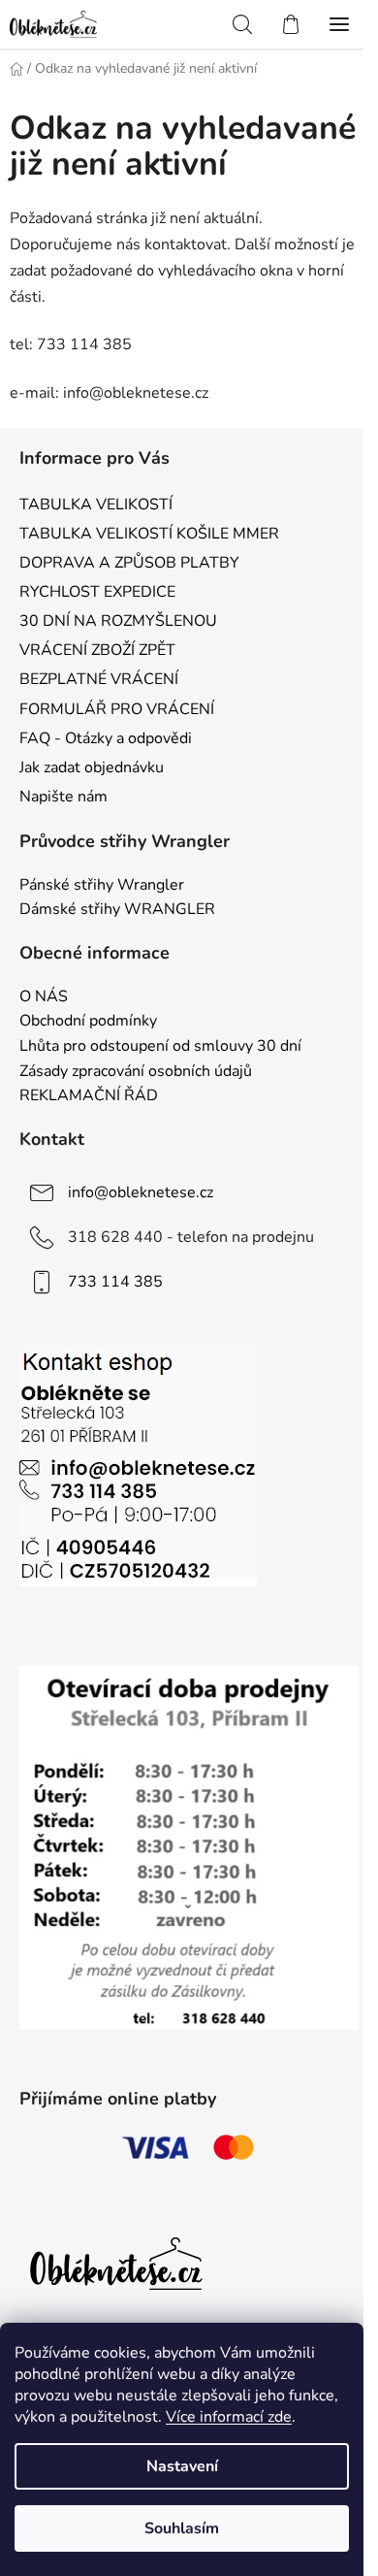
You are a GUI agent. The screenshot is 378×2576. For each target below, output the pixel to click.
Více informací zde (229, 2417)
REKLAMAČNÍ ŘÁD (89, 1096)
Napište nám (63, 797)
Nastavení (182, 2466)
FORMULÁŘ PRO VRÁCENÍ (117, 709)
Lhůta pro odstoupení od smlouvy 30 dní (160, 1047)
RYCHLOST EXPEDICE (97, 592)
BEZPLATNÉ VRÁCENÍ (99, 679)
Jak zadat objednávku (92, 767)
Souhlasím (182, 2528)
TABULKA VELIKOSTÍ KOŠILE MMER (149, 534)
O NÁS (44, 997)
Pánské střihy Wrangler (102, 886)
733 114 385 (115, 1282)
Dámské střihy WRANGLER (117, 910)
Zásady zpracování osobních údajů (136, 1072)
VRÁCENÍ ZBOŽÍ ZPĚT (97, 650)
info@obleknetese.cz (141, 1192)
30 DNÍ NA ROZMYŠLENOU (118, 621)
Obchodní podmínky (88, 1022)
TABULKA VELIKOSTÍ (96, 505)
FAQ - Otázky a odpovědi (106, 738)
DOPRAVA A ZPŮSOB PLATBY (129, 563)
